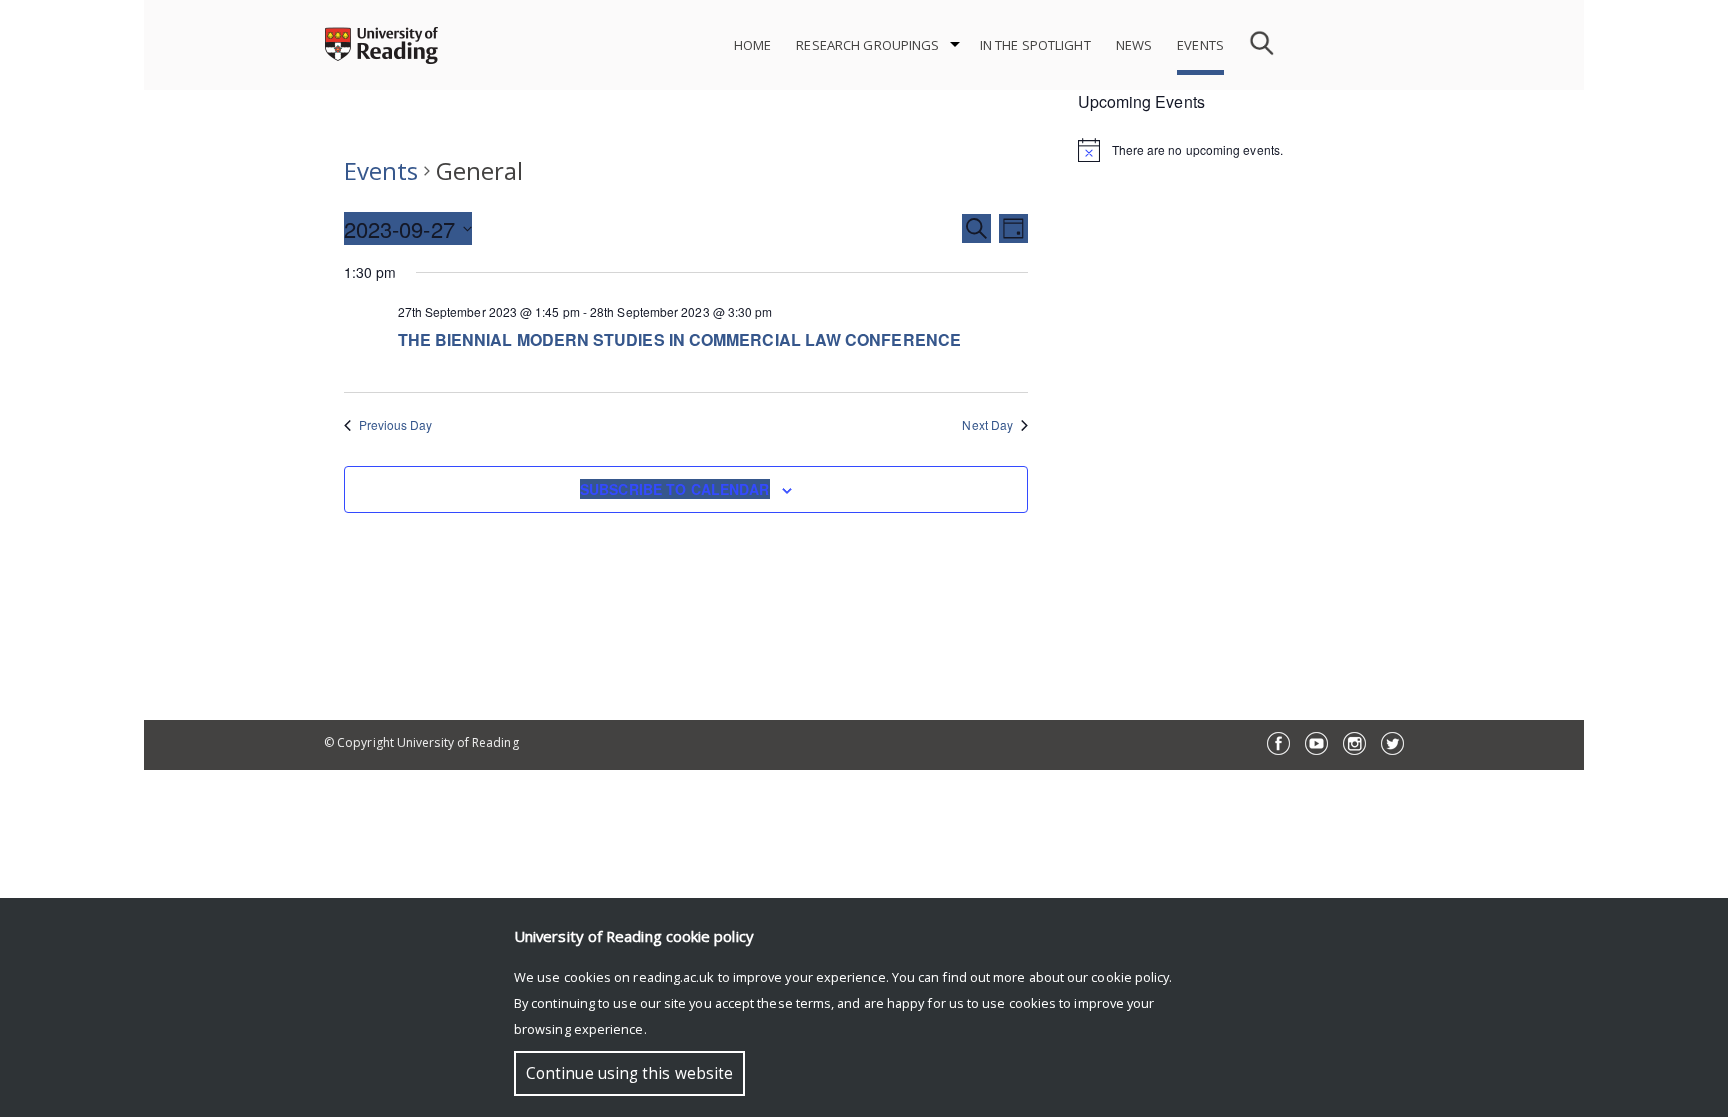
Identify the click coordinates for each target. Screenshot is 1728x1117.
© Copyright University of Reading (421, 742)
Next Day (987, 425)
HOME (753, 45)
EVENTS (1200, 45)
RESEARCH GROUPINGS (867, 45)
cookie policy (1130, 977)
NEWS (1134, 45)
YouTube (1316, 743)
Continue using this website (629, 1073)
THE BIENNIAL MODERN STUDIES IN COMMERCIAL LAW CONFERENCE (679, 339)
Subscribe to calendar (675, 489)
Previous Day (396, 425)
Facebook (1278, 743)
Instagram (1354, 743)
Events (381, 170)
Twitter (1392, 743)
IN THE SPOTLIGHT (1035, 45)
